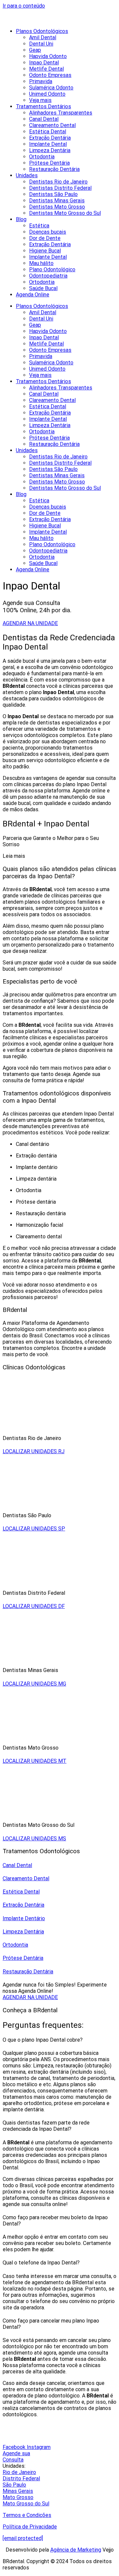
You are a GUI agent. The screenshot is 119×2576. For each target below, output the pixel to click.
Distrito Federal (21, 2478)
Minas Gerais (18, 2491)
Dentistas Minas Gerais (57, 201)
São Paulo (14, 2485)
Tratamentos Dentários (43, 106)
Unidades (27, 175)
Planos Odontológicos (42, 31)
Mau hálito (41, 263)
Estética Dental (48, 132)
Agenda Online (33, 295)
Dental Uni (41, 44)
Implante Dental (48, 144)
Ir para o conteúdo (24, 6)
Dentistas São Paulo (53, 194)
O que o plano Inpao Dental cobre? (43, 2040)
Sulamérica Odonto (51, 88)
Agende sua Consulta (16, 2457)
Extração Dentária (50, 138)
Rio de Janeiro (19, 2472)
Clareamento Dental (52, 125)
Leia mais (14, 856)
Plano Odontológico (52, 269)
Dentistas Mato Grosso (57, 207)
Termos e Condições (27, 2515)
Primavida (41, 81)
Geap (35, 50)
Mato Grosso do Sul (26, 2504)
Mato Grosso (18, 2497)
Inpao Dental (44, 63)
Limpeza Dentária (50, 150)
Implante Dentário (24, 1918)
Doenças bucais (48, 232)
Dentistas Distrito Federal (60, 188)
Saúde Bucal (43, 288)
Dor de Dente (45, 238)
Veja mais (40, 100)
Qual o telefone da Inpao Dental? (41, 2263)
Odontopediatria (48, 276)
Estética (39, 226)
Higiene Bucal (45, 251)
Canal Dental (44, 119)
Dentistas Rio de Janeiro (58, 182)
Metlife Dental (46, 69)
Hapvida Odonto (48, 56)
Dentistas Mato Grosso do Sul (65, 213)
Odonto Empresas (50, 75)
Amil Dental (43, 37)
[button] (59, 856)
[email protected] (23, 2538)
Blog (21, 219)
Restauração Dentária (54, 169)
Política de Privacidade (30, 2527)
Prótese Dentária (49, 163)
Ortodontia (42, 157)
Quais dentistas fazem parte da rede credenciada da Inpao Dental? (46, 2126)
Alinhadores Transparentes (61, 113)
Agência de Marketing (76, 2550)
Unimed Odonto (47, 94)
